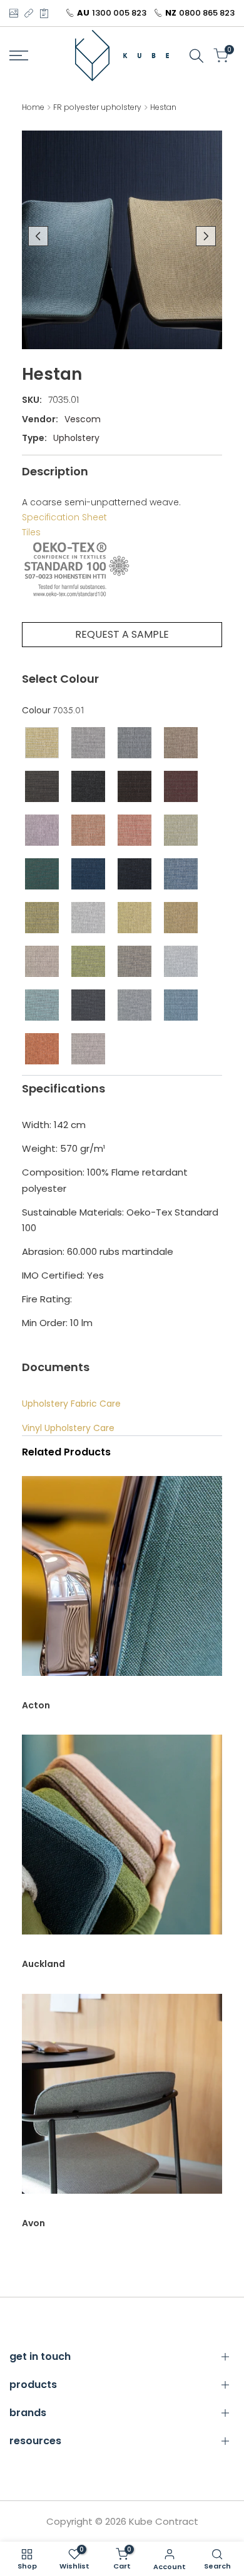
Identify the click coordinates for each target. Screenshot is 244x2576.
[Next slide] (206, 236)
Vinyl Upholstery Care (68, 1428)
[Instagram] (13, 13)
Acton (36, 1705)
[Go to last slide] (38, 236)
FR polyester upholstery (97, 107)
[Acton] (122, 1582)
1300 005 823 (119, 13)
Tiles (31, 532)
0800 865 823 (207, 13)
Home (33, 107)
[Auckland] (122, 1841)
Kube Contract (164, 2521)
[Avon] (122, 2100)
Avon (33, 2223)
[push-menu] (19, 56)
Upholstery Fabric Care (71, 1404)
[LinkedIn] (29, 13)
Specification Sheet (64, 517)
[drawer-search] (196, 56)
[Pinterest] (44, 13)
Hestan (163, 107)
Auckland (43, 1964)
